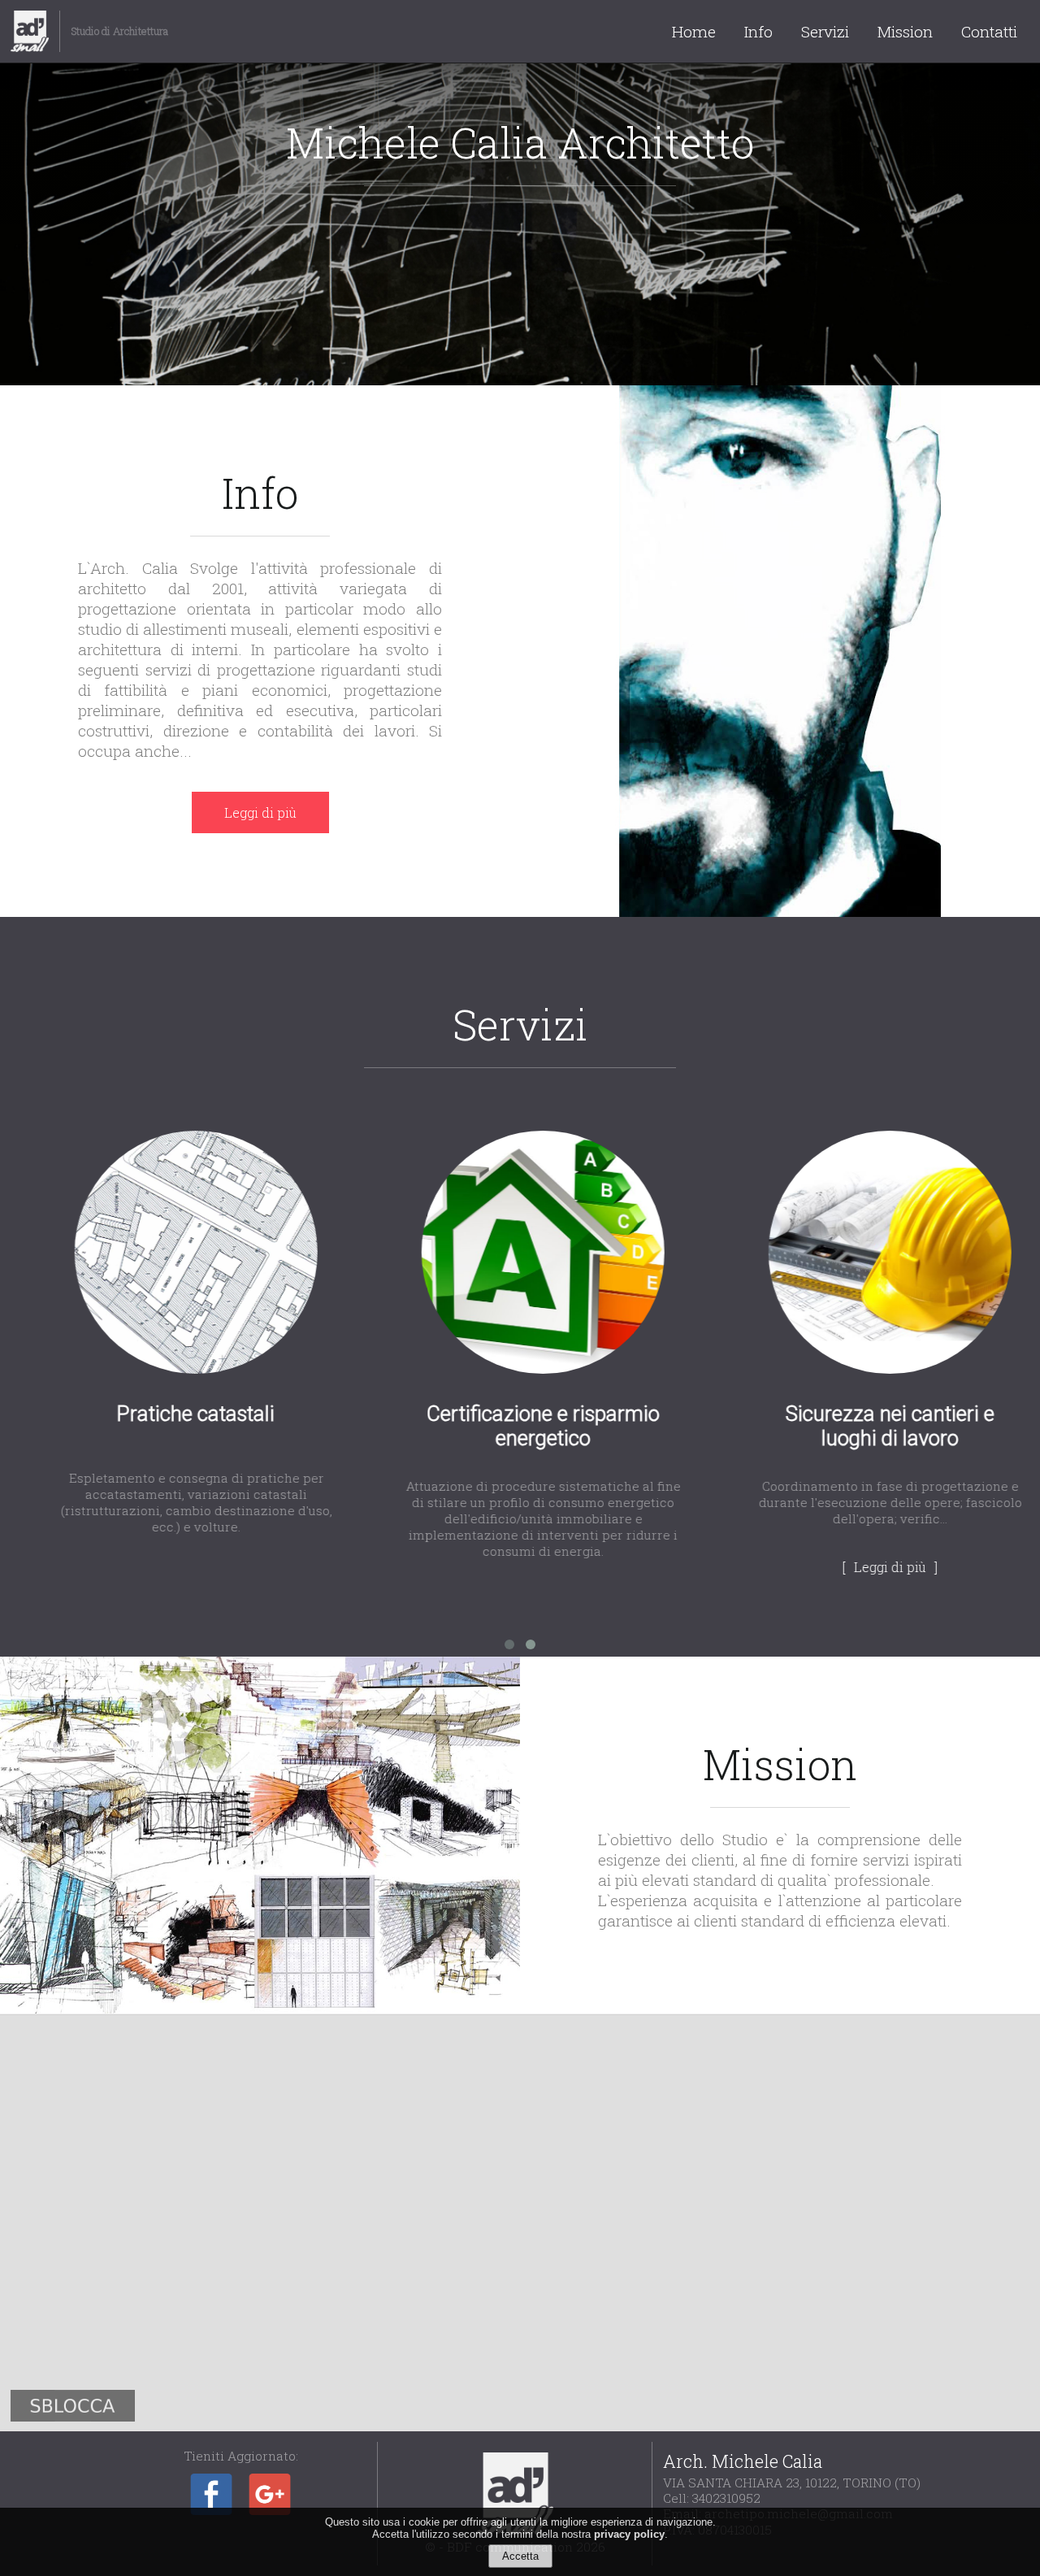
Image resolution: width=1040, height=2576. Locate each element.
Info (758, 31)
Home (694, 31)
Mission (905, 31)
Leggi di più (260, 812)
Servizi (825, 31)
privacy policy (629, 2534)
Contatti (989, 31)
